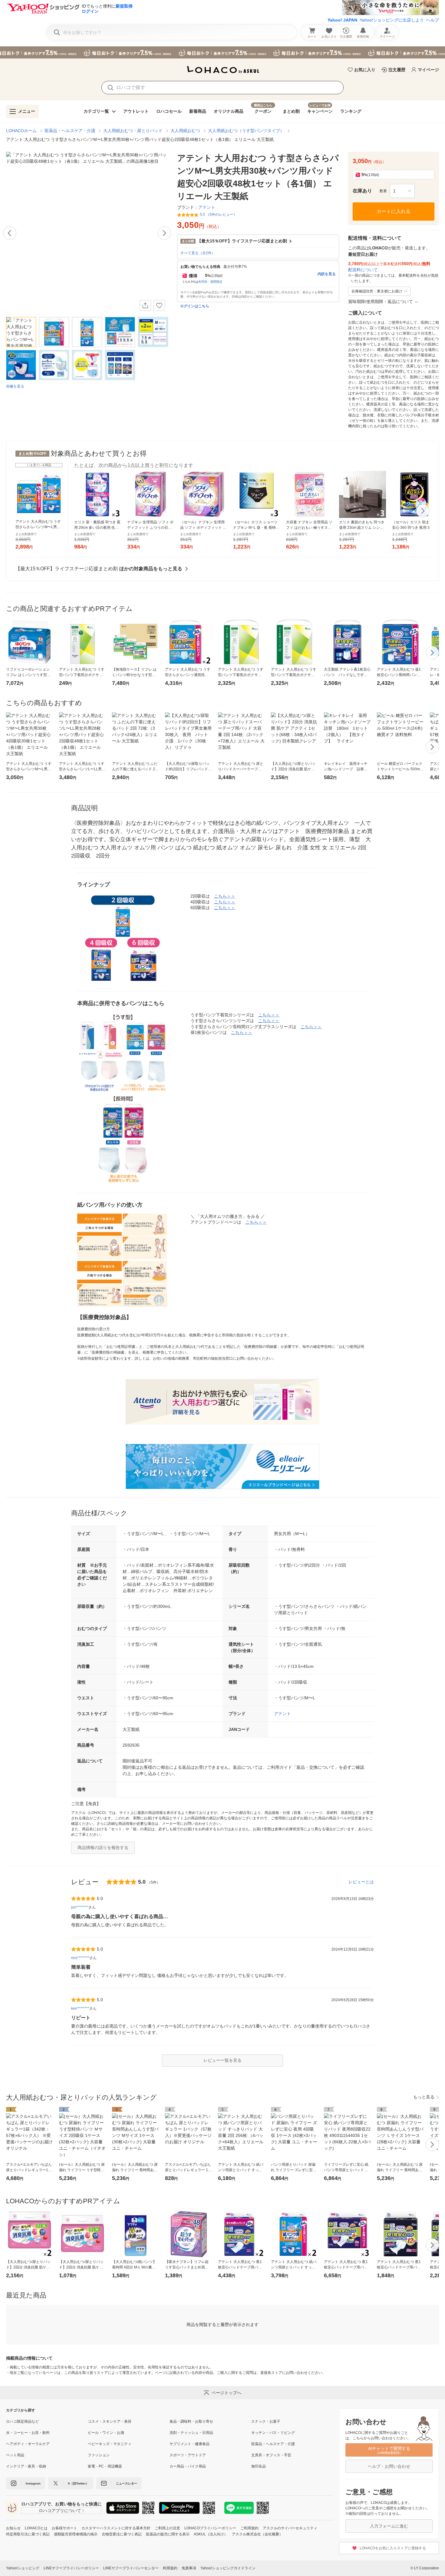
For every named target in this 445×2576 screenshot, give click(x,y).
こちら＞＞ (225, 896)
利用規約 (170, 2568)
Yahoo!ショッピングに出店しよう (392, 20)
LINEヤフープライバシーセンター (131, 2568)
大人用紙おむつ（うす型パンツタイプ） (246, 131)
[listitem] (47, 2421)
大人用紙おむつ (185, 131)
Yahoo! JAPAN (342, 20)
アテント (282, 1714)
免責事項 (189, 2568)
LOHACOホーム (21, 131)
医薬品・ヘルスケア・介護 (70, 131)
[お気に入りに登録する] (159, 305)
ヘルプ (433, 20)
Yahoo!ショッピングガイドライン (228, 2568)
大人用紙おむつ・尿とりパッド (133, 131)
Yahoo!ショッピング (23, 2568)
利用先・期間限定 (210, 282)
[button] (402, 191)
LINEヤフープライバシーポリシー (71, 2568)
